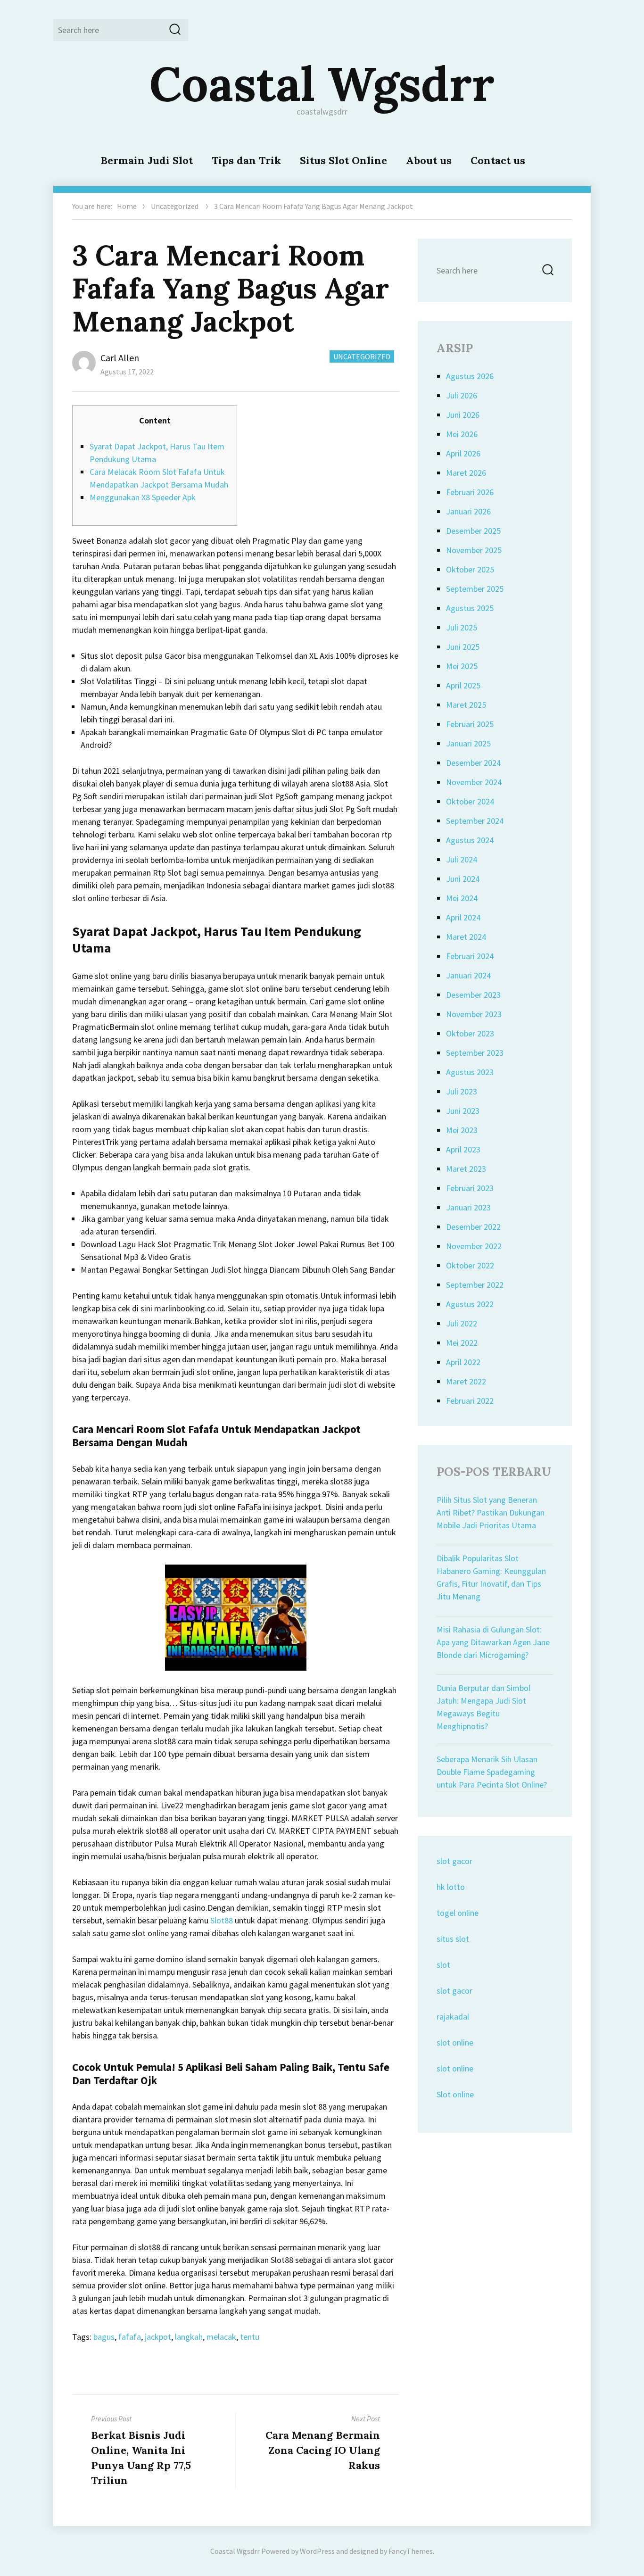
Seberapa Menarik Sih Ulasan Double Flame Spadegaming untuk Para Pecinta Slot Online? (492, 1772)
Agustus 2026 (470, 376)
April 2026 (463, 453)
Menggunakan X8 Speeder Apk (143, 497)
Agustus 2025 (470, 608)
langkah (189, 2337)
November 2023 (474, 1014)
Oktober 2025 (470, 569)
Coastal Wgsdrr (322, 83)
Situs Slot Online (343, 160)
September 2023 (475, 1053)
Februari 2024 (470, 956)
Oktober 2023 (470, 1033)
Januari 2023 (468, 1207)
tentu (250, 2337)
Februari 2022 (470, 1401)
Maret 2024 (466, 937)
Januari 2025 (468, 743)
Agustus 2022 (470, 1304)
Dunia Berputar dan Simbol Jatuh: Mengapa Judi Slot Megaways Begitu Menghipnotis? (483, 1707)
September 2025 (475, 589)
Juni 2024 (463, 879)
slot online (455, 2042)
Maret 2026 (466, 473)
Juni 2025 (463, 647)
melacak (221, 2337)
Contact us (498, 160)
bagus (104, 2337)
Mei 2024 (462, 898)
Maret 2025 (466, 705)
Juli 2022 (462, 1323)
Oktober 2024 (470, 801)
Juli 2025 (462, 627)
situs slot (453, 1939)
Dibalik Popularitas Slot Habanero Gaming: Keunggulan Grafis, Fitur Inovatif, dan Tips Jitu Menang (491, 1577)
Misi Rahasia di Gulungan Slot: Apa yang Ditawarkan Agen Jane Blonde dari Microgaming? (493, 1642)
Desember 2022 (473, 1227)
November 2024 (474, 782)
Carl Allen (120, 358)
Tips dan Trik (246, 160)
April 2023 (463, 1149)
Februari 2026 (470, 492)
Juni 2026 (463, 415)
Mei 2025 (462, 666)
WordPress (317, 2551)
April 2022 (463, 1362)
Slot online (455, 2094)
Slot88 (222, 1920)
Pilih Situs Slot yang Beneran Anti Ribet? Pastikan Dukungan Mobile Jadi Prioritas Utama (491, 1512)
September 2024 (475, 821)
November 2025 (474, 550)
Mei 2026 (462, 434)
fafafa (130, 2337)
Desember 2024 (473, 763)
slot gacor (454, 1861)
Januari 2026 (468, 511)
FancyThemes (411, 2551)
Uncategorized (175, 206)
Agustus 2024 (470, 840)
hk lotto (451, 1887)
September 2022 (475, 1285)
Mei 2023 (462, 1130)
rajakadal (453, 2017)
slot (443, 1965)
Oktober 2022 (470, 1265)
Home (127, 206)
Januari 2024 (468, 975)
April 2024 (463, 917)
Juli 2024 (462, 859)
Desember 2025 (473, 531)
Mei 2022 (462, 1343)
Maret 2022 (466, 1381)
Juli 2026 (462, 395)
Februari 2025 (470, 724)
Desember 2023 (473, 995)
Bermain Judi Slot (147, 160)
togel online (458, 1913)
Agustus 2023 (470, 1072)
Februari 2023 (470, 1188)
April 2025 (463, 685)
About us (429, 160)
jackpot (158, 2337)
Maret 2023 (466, 1169)
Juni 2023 (463, 1111)
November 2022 (474, 1246)
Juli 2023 (462, 1091)
